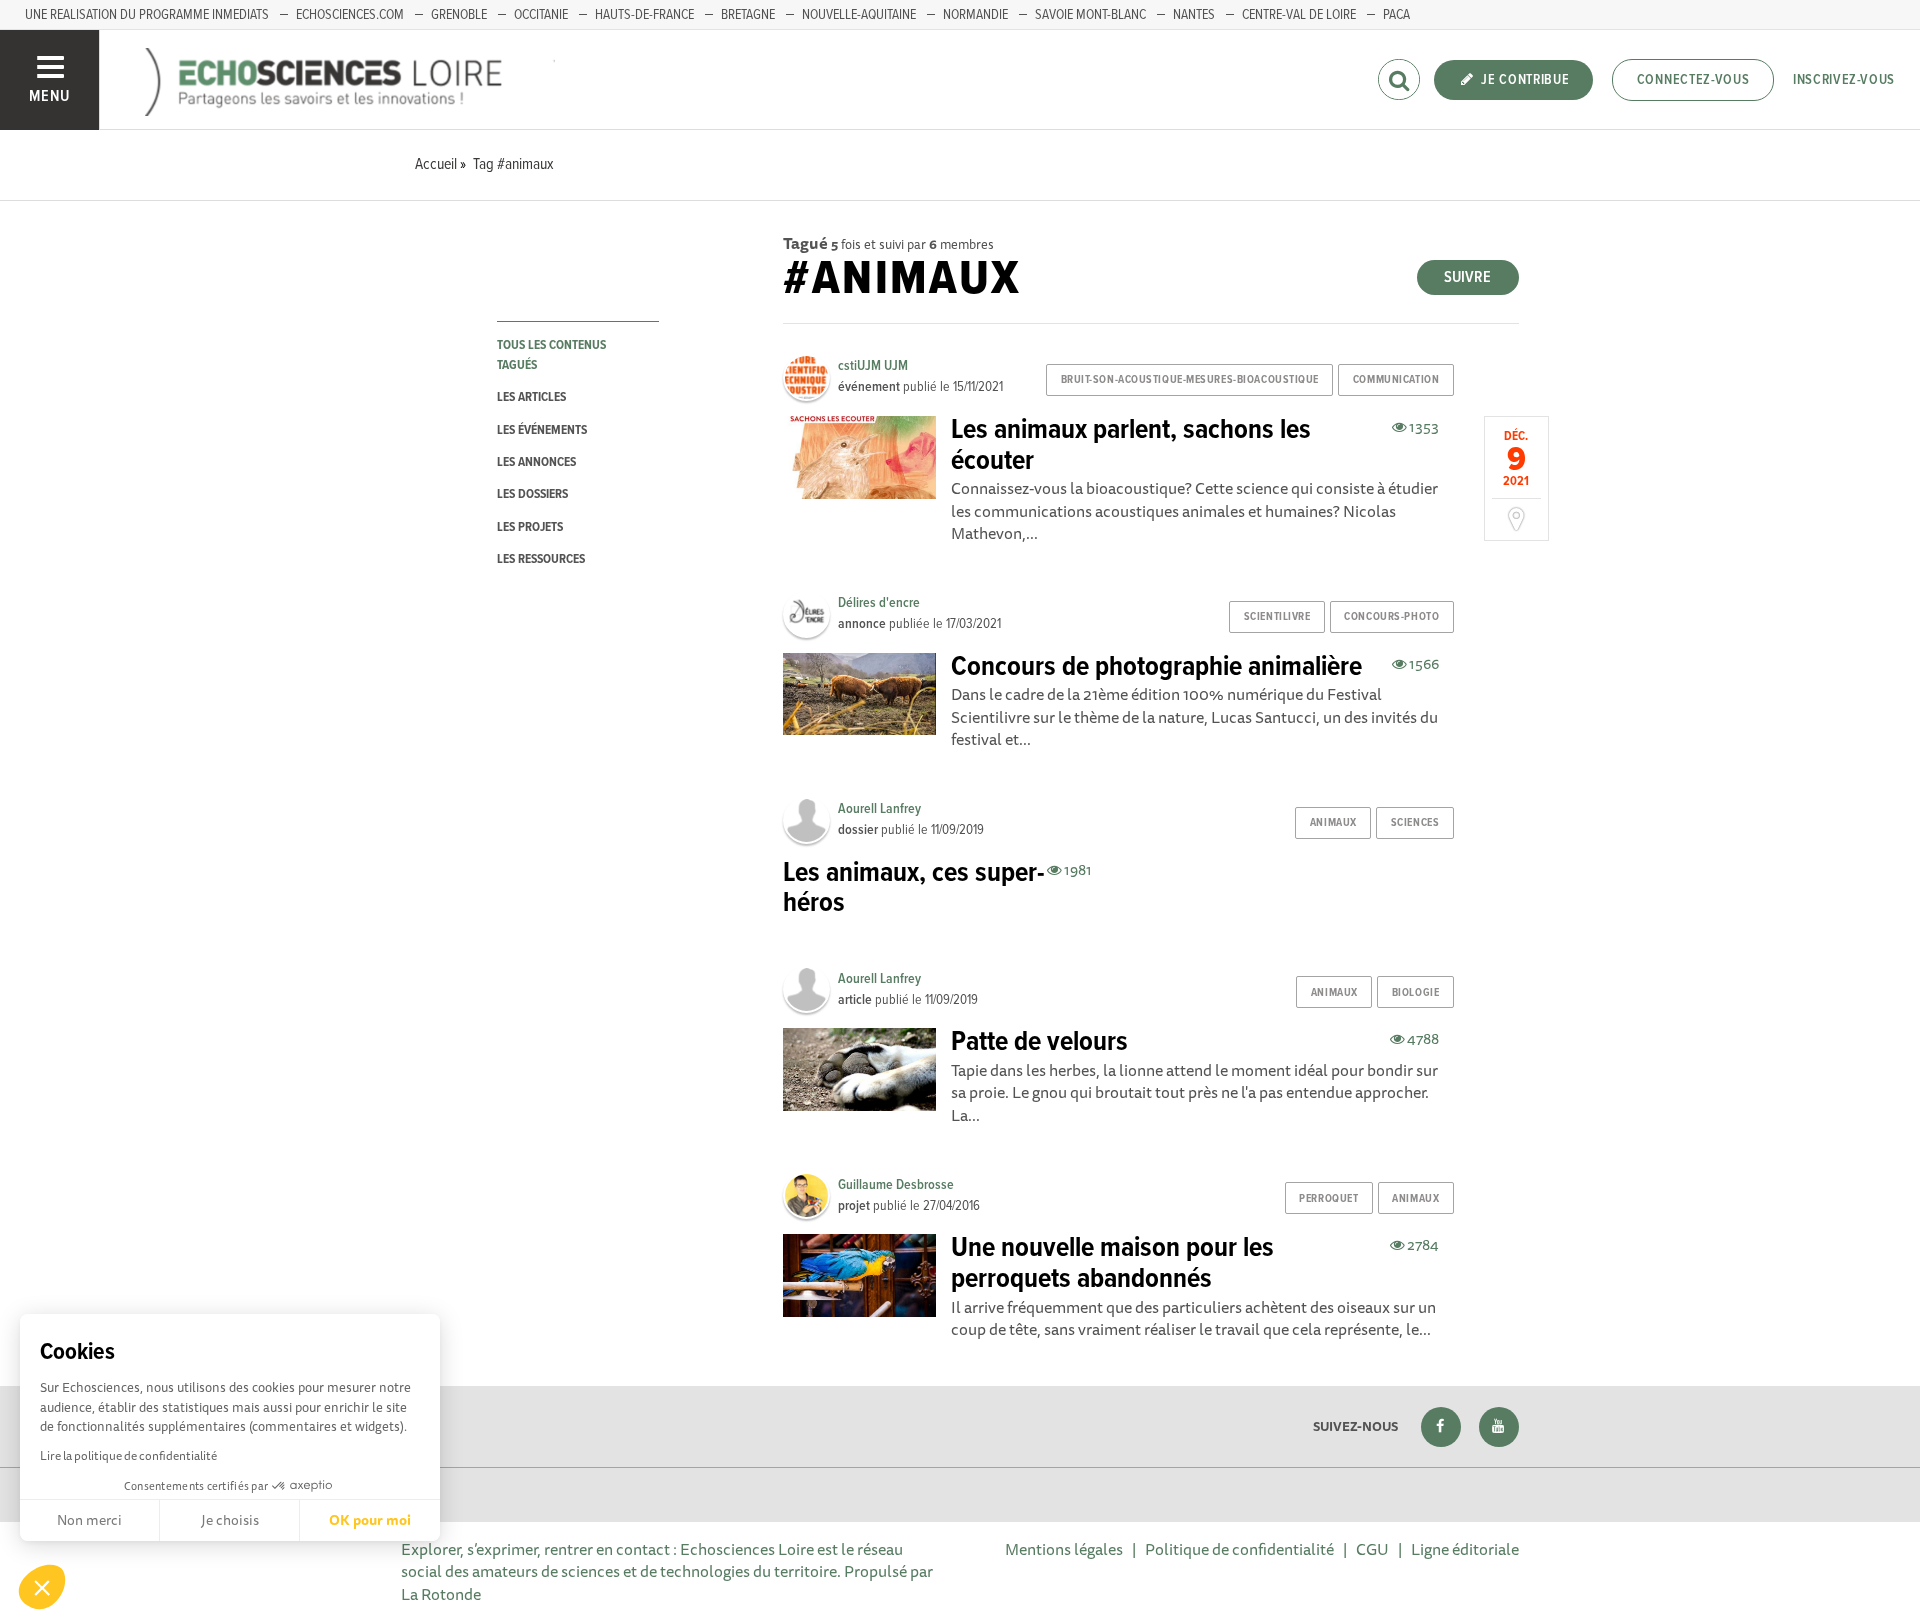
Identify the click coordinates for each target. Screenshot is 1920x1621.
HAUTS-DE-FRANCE (644, 15)
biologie (1415, 993)
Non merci (89, 1520)
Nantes (1194, 15)
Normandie (975, 15)
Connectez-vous (1693, 80)
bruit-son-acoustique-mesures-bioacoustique (1190, 380)
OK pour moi (370, 1520)
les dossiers (532, 494)
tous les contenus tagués (551, 355)
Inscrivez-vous (1844, 80)
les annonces (536, 462)
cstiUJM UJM (873, 366)
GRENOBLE (459, 15)
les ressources (541, 559)
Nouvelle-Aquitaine (859, 15)
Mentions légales (1064, 1549)
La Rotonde (441, 1594)
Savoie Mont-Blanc (1090, 15)
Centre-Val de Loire (1299, 15)
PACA (1396, 15)
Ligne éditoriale (1465, 1549)
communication (1396, 380)
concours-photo (1391, 617)
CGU (1372, 1549)
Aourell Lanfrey (879, 809)
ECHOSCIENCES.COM (350, 15)
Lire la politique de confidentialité (128, 1455)
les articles (531, 397)
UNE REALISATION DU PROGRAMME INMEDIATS (147, 15)
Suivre (1467, 277)
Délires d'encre (879, 603)
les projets (530, 527)
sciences (1415, 823)
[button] (42, 1587)
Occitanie (541, 15)
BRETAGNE (748, 15)
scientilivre (1277, 617)
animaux (1333, 823)
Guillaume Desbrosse (896, 1185)
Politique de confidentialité (1239, 1549)
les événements (542, 430)
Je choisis (230, 1520)
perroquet (1328, 1199)
